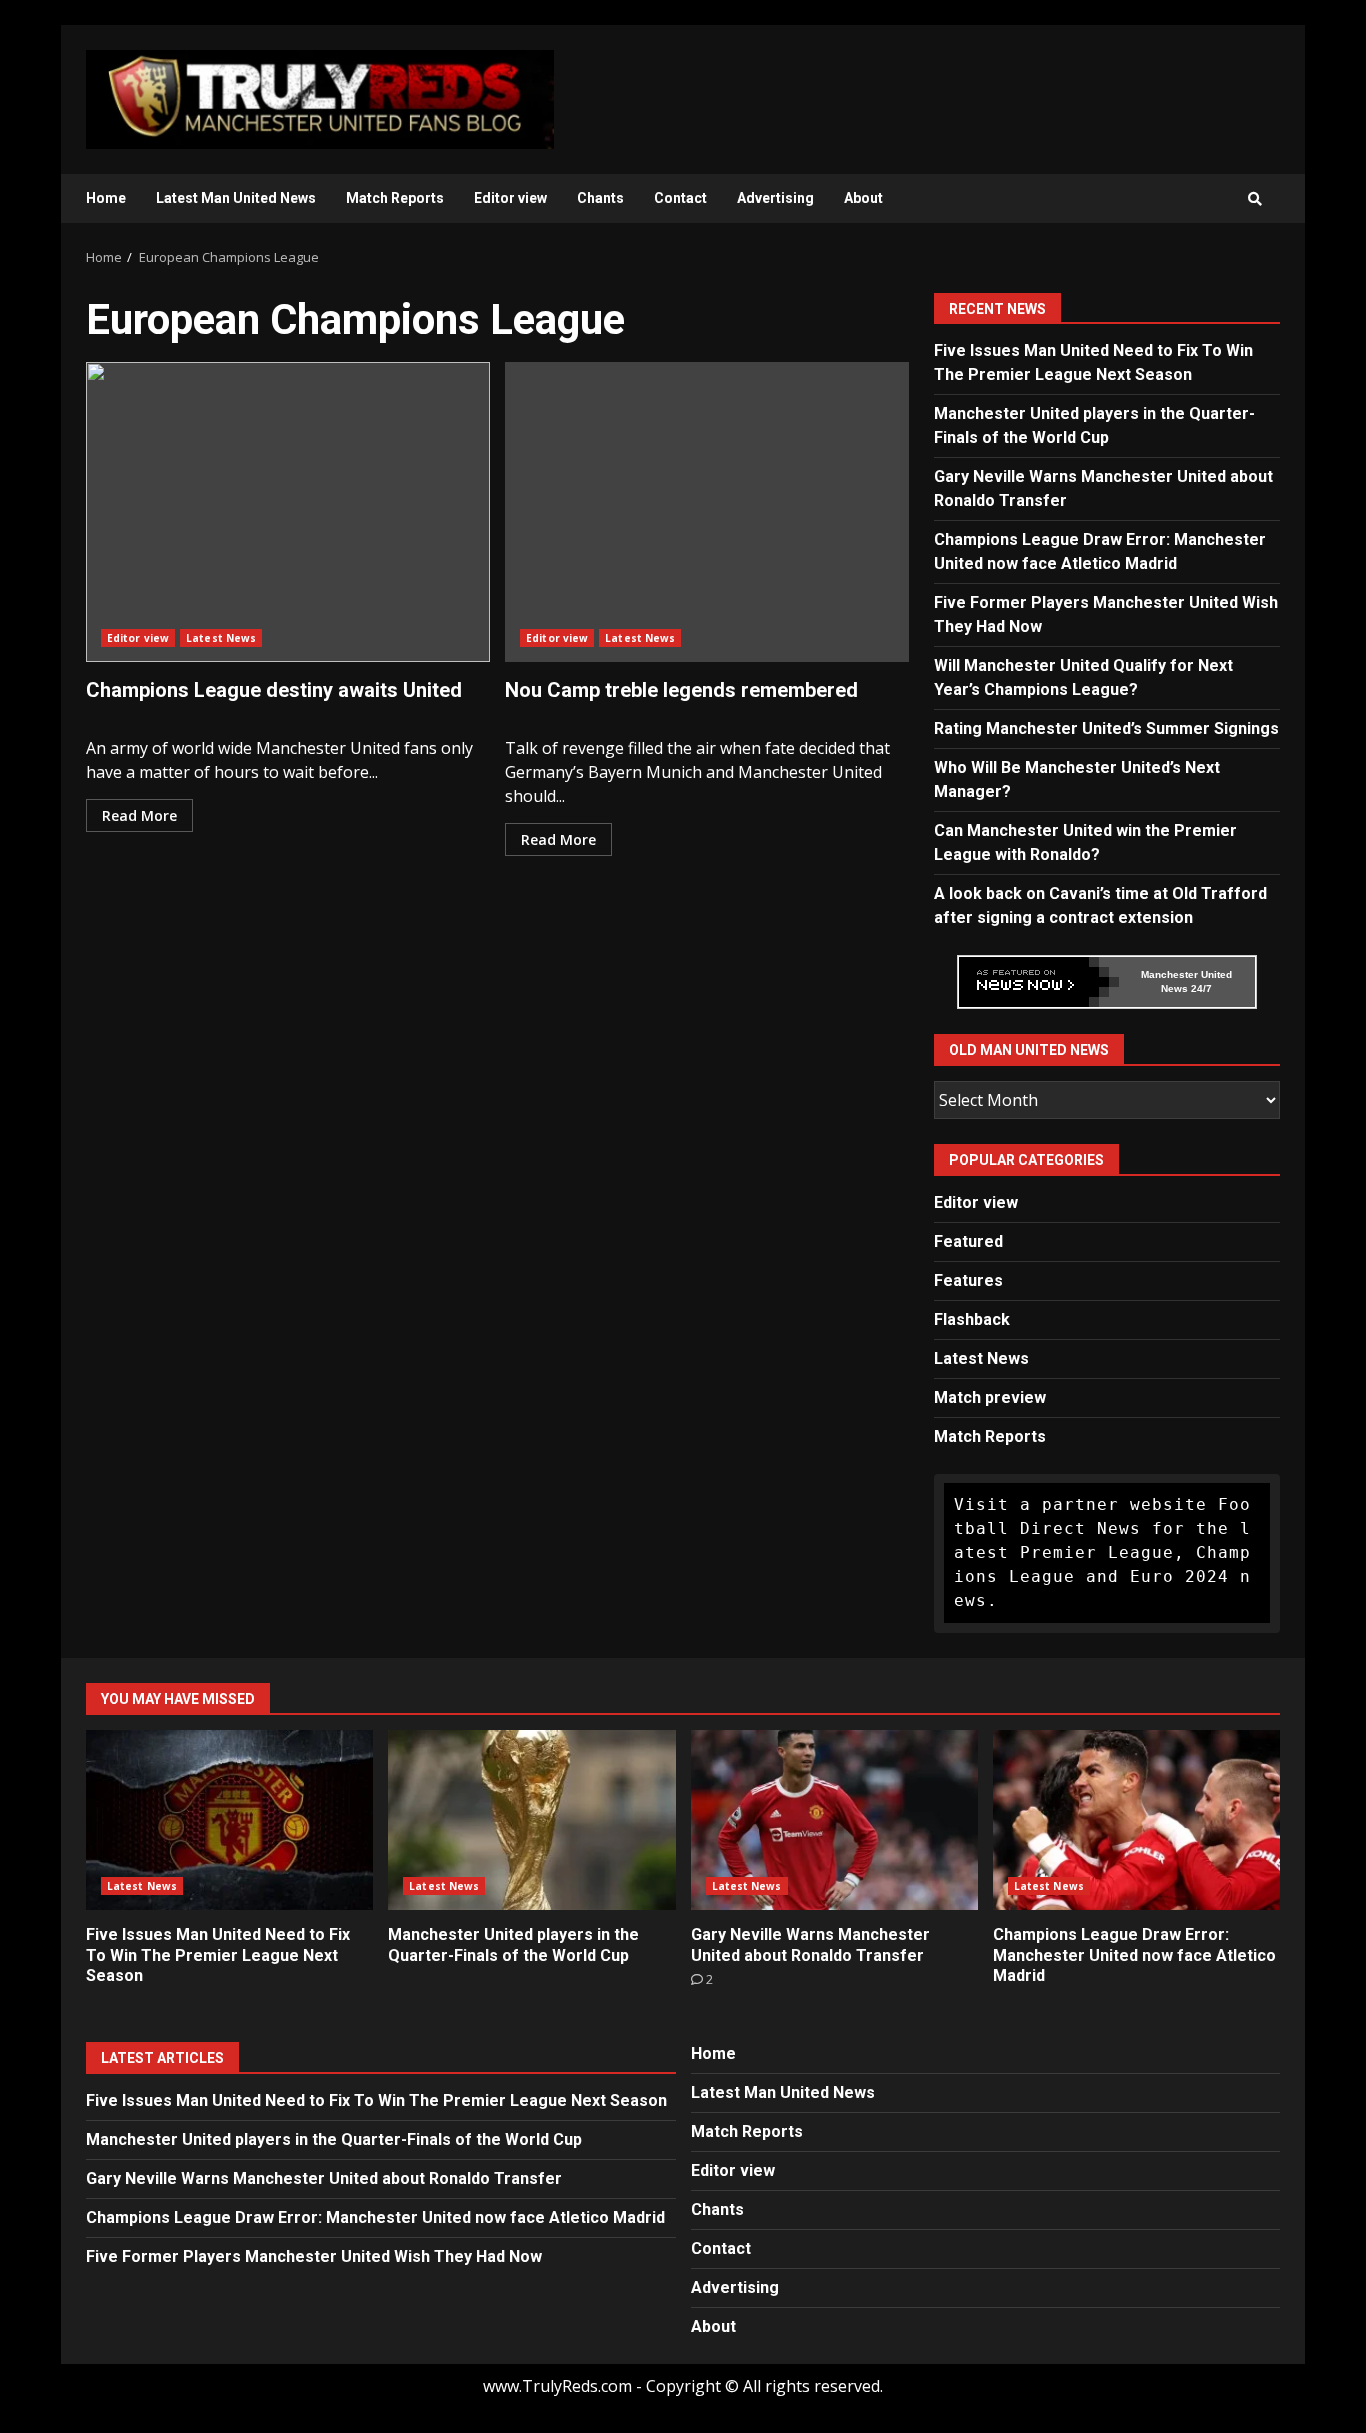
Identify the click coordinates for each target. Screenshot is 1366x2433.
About (863, 198)
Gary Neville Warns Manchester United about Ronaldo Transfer (834, 1820)
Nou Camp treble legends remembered (707, 512)
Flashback (972, 1319)
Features (968, 1280)
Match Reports (395, 198)
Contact (680, 198)
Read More (139, 815)
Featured (968, 1241)
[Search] (1255, 199)
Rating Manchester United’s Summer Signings (1106, 728)
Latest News (221, 638)
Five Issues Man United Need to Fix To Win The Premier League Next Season (229, 1820)
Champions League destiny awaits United (288, 512)
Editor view (510, 198)
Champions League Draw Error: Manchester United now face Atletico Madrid (1136, 1820)
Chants (600, 198)
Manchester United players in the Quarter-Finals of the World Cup (531, 1820)
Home (106, 198)
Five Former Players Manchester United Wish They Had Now (314, 2256)
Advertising (775, 198)
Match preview (990, 1397)
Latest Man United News (236, 198)
